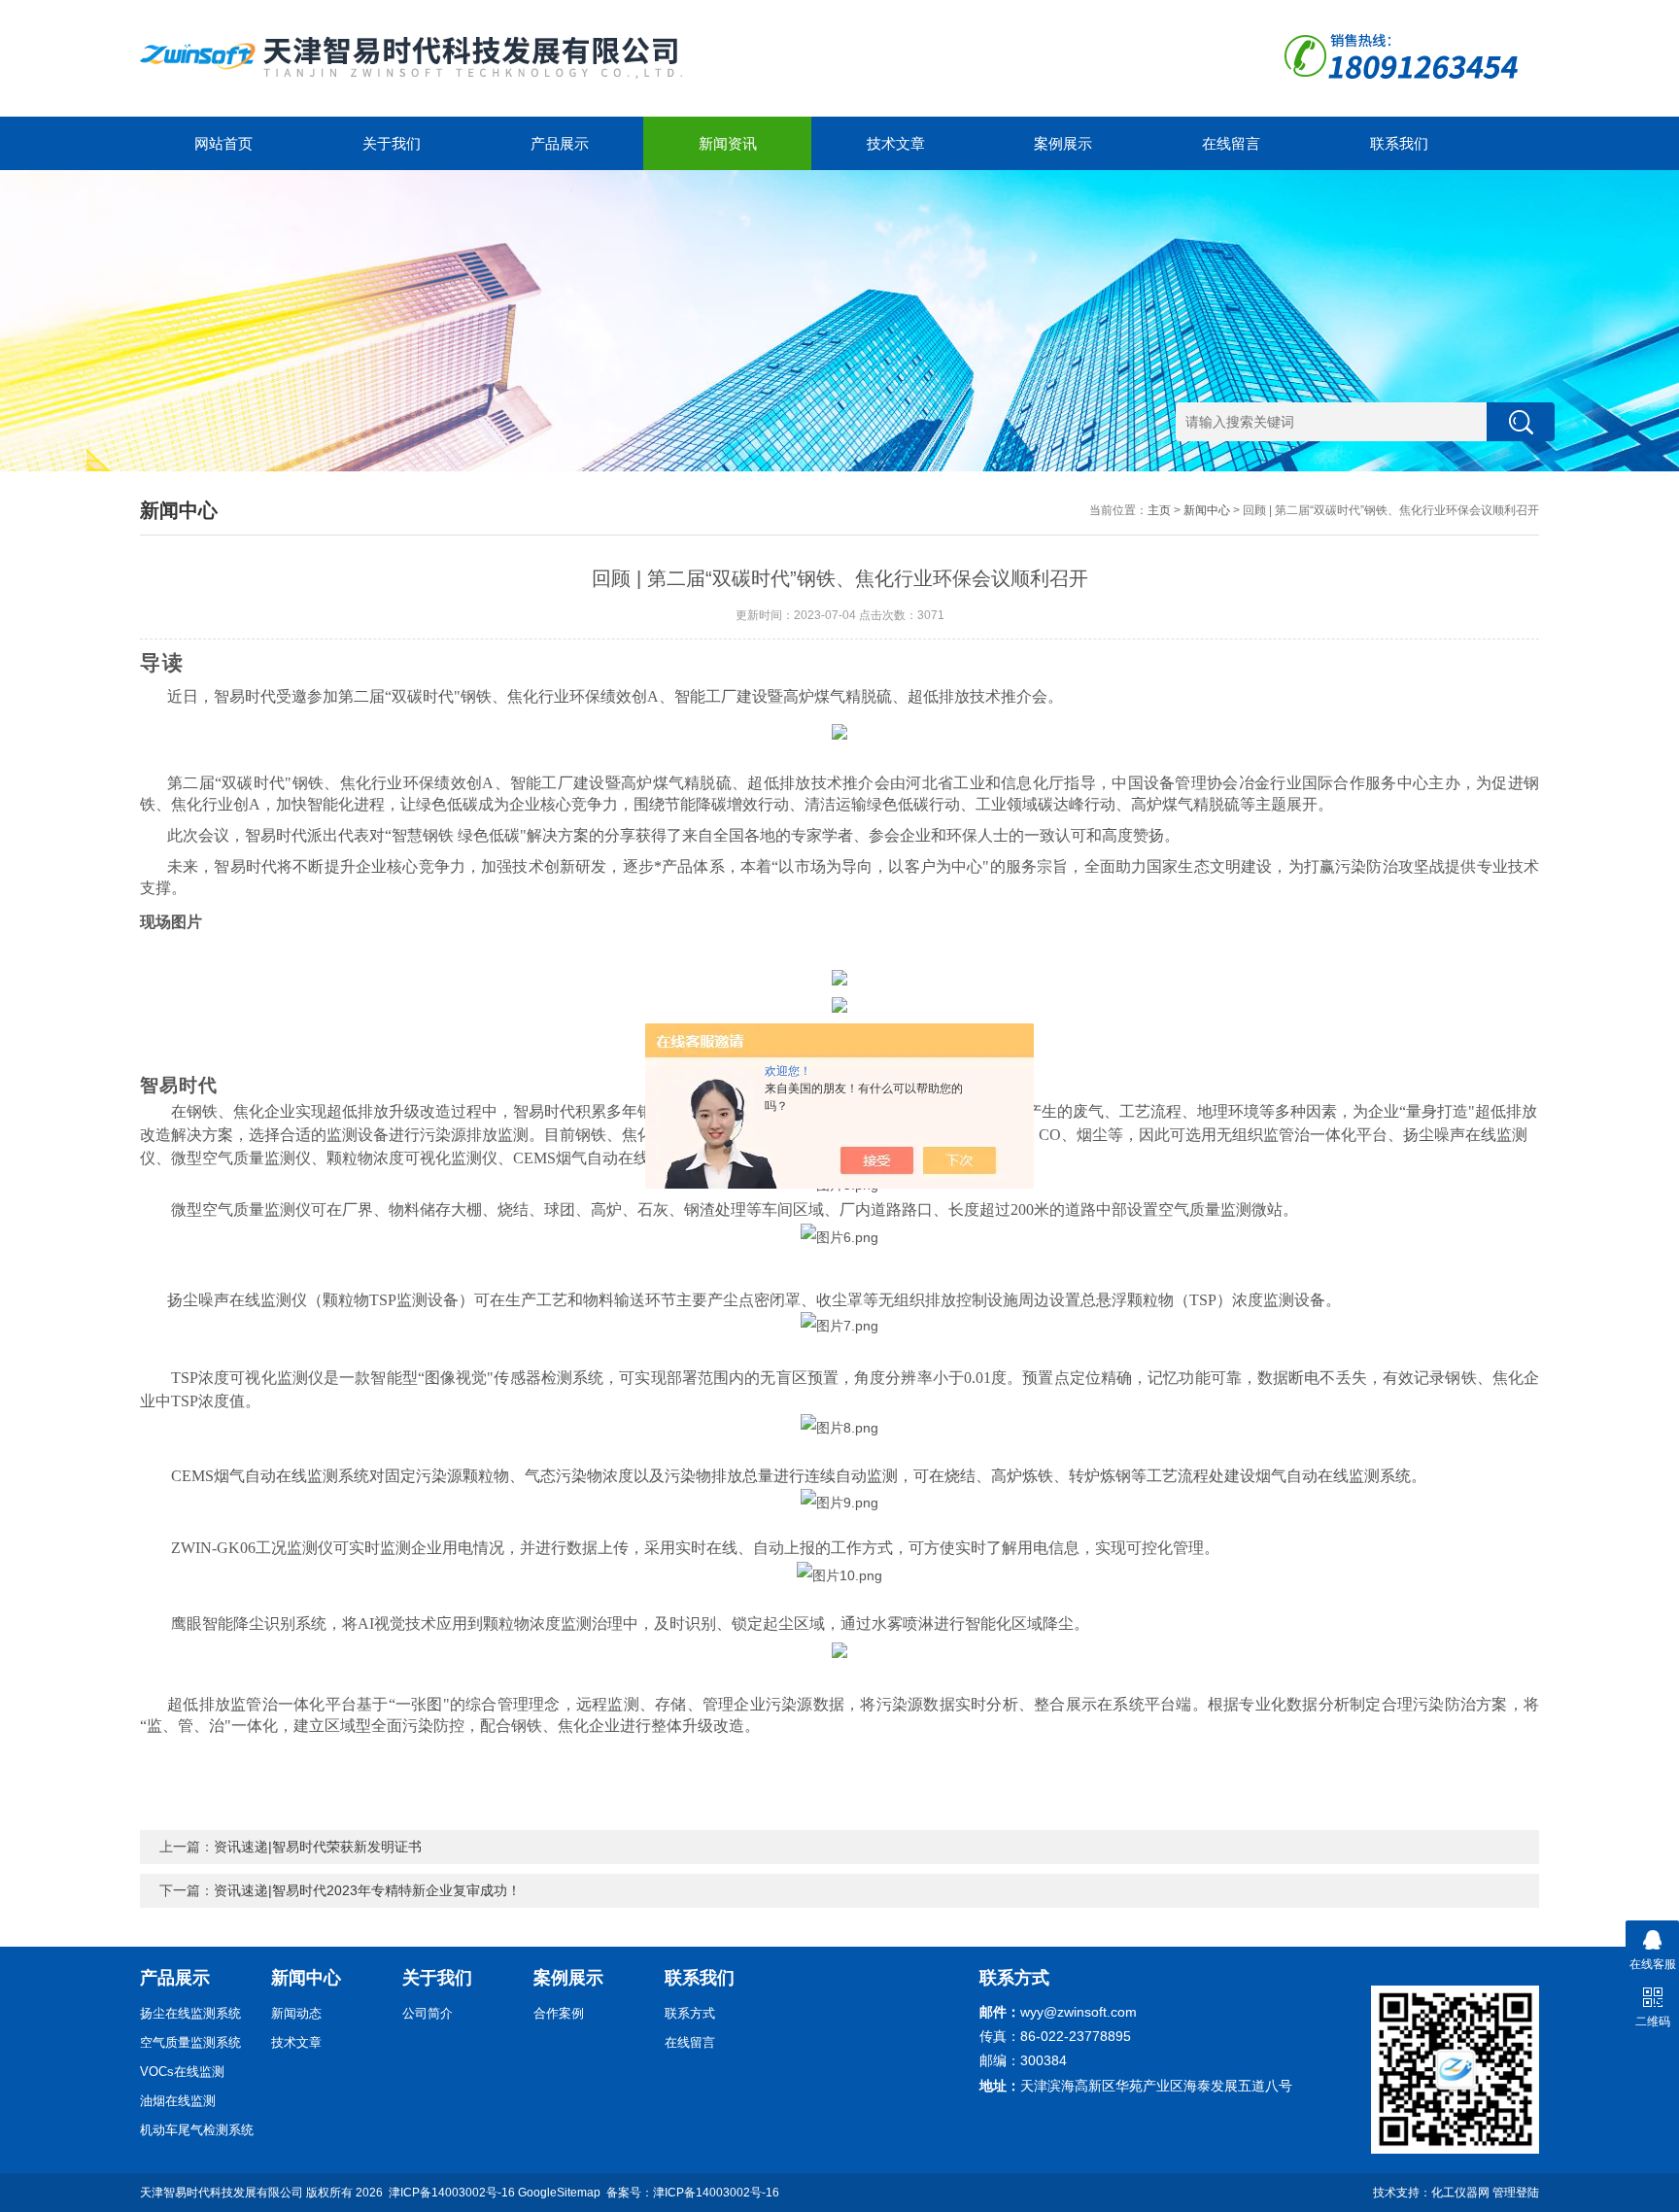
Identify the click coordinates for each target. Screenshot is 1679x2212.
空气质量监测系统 (190, 2042)
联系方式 (690, 2013)
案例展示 (1063, 143)
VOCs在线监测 (182, 2072)
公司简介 (428, 2013)
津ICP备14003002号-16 (452, 2193)
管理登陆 (1516, 2193)
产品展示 (560, 143)
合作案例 (559, 2013)
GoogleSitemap (559, 2193)
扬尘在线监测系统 (190, 2013)
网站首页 (223, 143)
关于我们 (392, 143)
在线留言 (1231, 143)
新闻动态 (296, 2013)
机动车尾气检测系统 (197, 2130)
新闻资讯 (728, 143)
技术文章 (896, 143)
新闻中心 (1207, 510)
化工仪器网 (1460, 2193)
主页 (1159, 510)
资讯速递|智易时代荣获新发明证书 (318, 1847)
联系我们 (1399, 143)
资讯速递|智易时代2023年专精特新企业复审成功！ (367, 1890)
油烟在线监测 (178, 2101)
